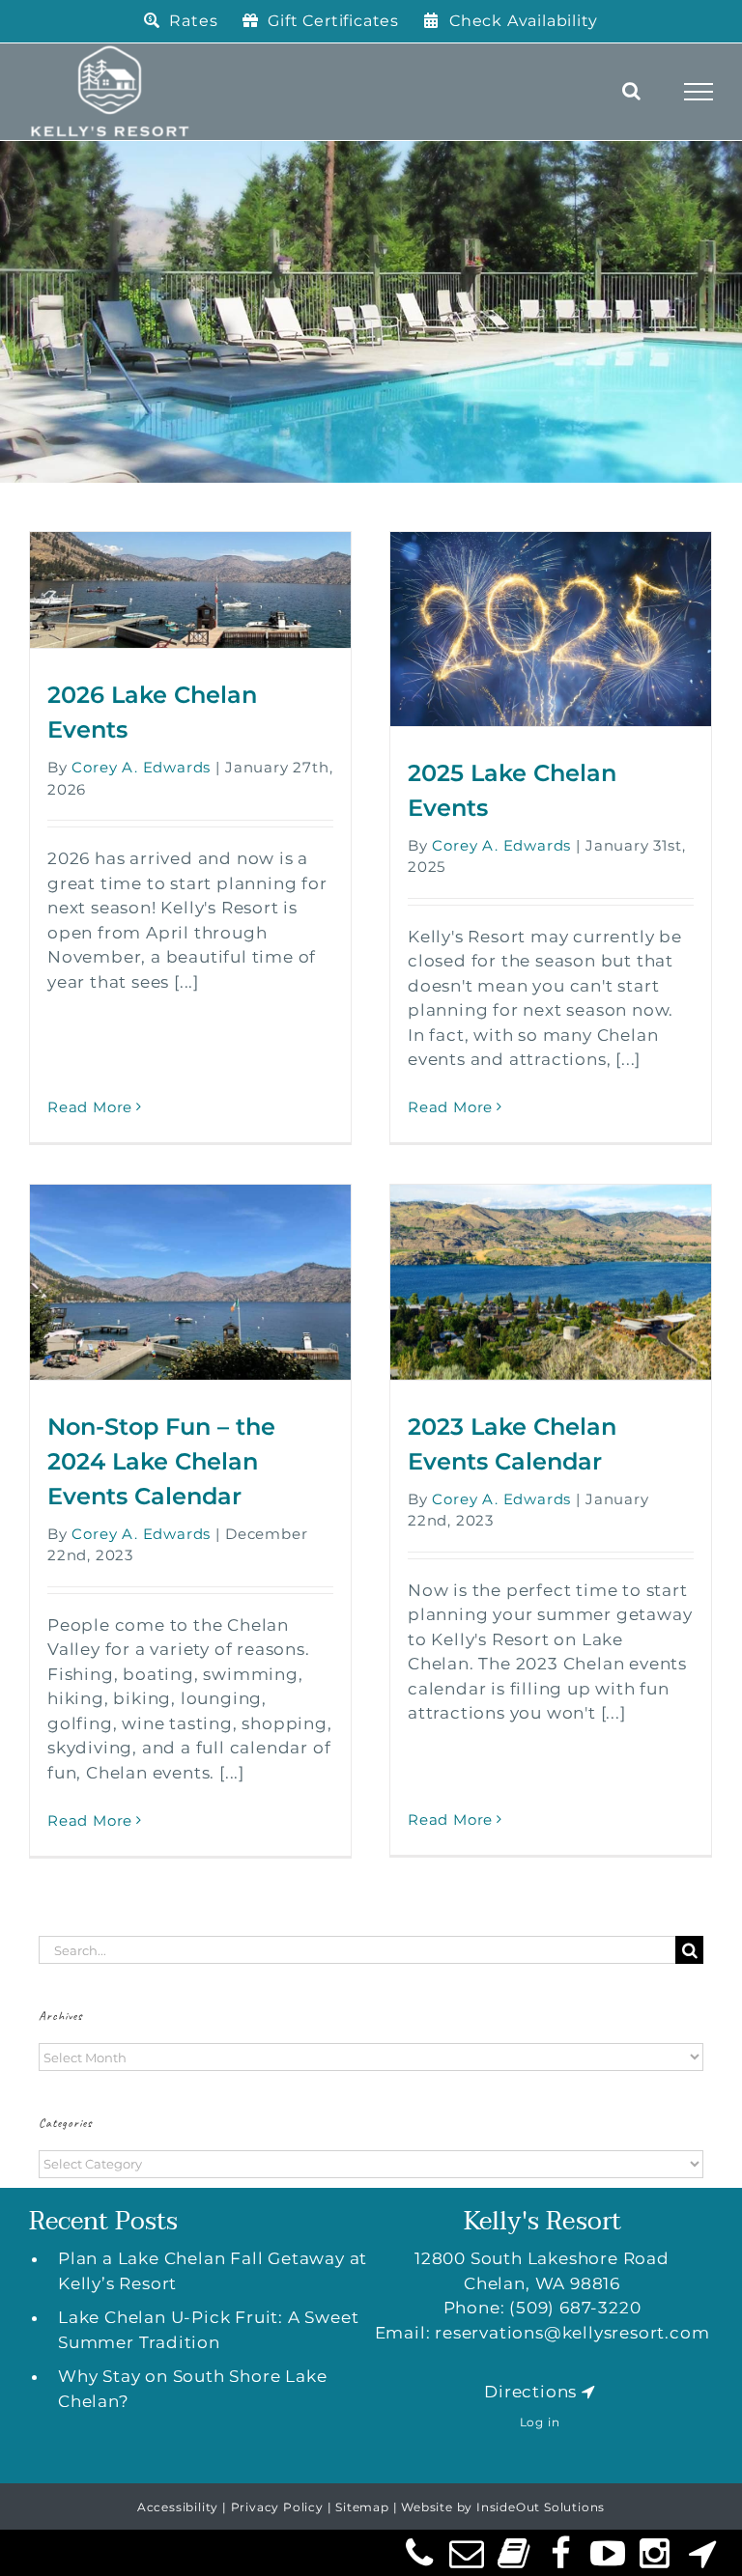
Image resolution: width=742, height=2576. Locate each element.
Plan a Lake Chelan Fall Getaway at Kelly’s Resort (213, 2271)
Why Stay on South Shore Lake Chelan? (192, 2389)
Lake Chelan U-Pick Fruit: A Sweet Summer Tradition (208, 2330)
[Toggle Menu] (699, 92)
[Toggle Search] (632, 91)
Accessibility (178, 2507)
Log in (540, 2422)
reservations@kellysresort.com (572, 2333)
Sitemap (362, 2507)
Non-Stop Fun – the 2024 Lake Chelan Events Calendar (161, 1461)
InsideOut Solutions (541, 2507)
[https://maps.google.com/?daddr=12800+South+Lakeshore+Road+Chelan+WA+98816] (588, 2392)
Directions (530, 2392)
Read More (90, 1107)
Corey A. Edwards (141, 767)
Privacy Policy (277, 2507)
